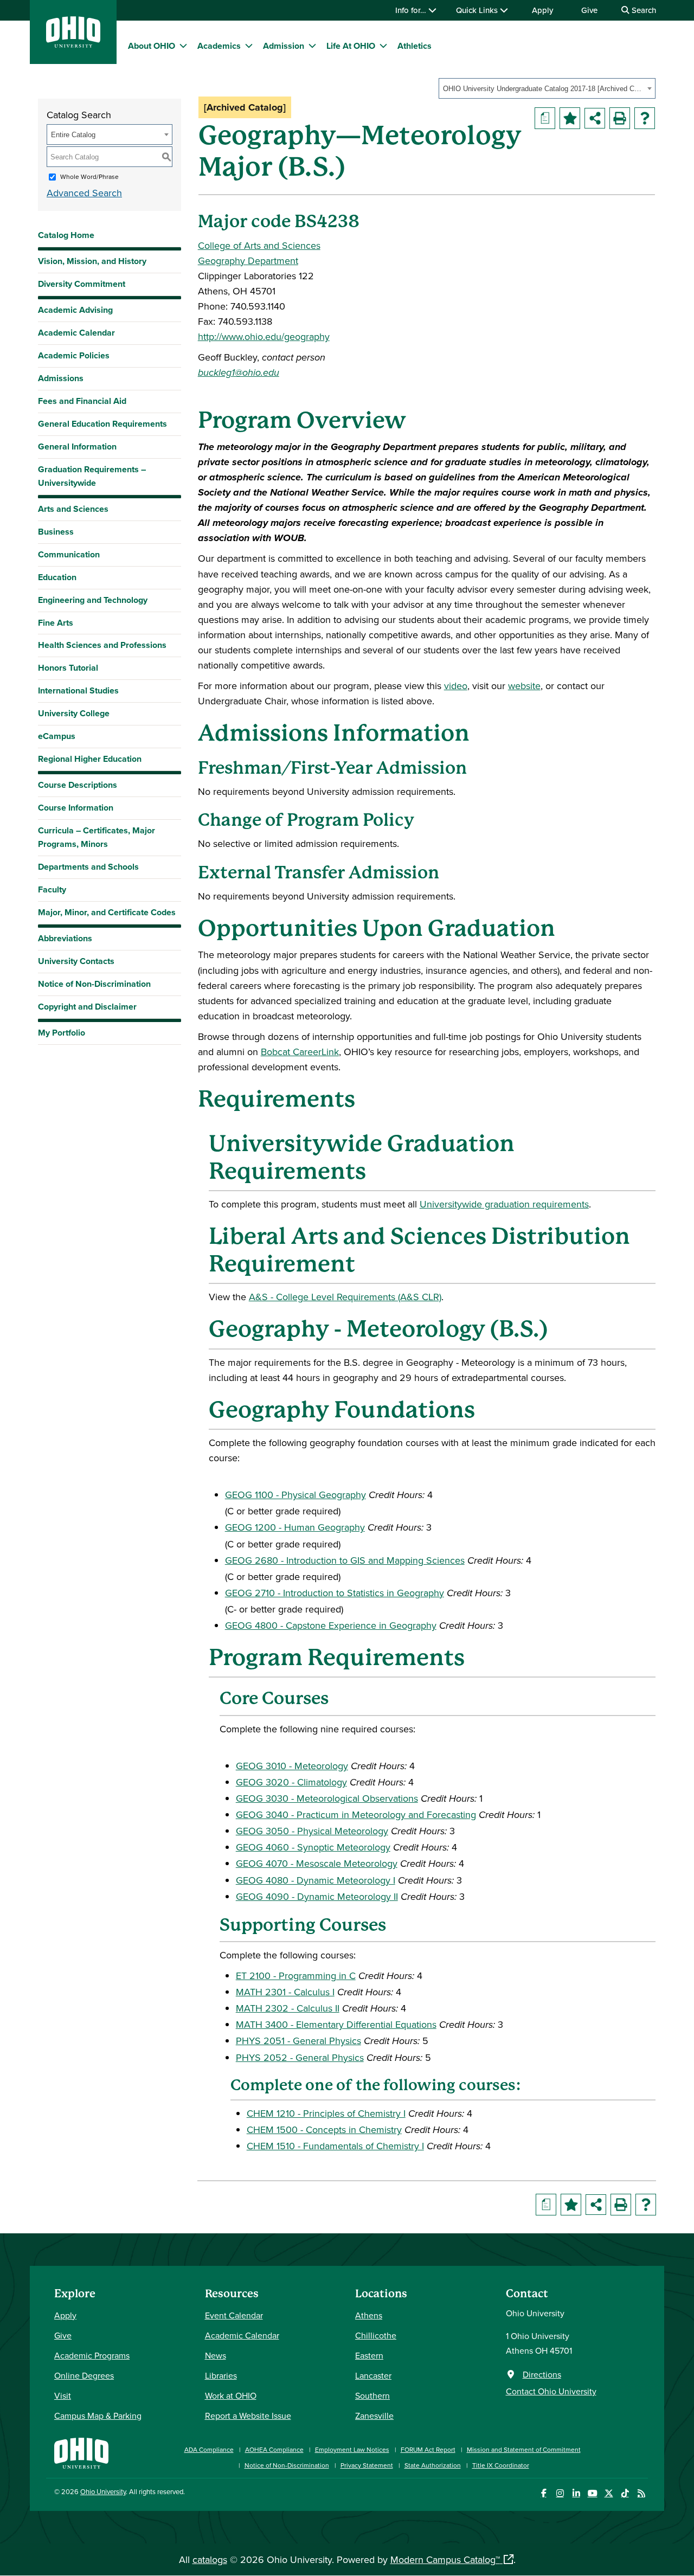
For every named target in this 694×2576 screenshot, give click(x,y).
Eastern (369, 2355)
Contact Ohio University (551, 2391)
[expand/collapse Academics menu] (249, 46)
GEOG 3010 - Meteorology (292, 1766)
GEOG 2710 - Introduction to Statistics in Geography (335, 1593)
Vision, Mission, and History (92, 261)
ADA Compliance (209, 2449)
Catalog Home (66, 235)
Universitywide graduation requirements (504, 1204)
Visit (63, 2395)
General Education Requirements (102, 424)
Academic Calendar (76, 333)
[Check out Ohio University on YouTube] (592, 2493)
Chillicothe (376, 2335)
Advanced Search (84, 193)
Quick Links (478, 10)
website (524, 686)
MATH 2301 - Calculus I (285, 1992)
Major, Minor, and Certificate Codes (107, 912)
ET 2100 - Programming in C (296, 1976)
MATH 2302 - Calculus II (288, 2008)
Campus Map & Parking (98, 2416)
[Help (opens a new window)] (645, 118)
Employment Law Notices (352, 2449)
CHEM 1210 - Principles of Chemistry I (326, 2113)
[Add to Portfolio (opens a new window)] (570, 118)
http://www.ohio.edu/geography (264, 336)
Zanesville (374, 2416)
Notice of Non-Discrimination (94, 984)
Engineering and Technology (93, 600)
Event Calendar (234, 2315)
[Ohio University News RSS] (641, 2493)
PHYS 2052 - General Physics (300, 2057)
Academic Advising (75, 310)
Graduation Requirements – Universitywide (92, 476)
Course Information (76, 808)
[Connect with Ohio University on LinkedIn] (576, 2493)
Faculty (52, 889)
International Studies (78, 690)
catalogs (210, 2559)
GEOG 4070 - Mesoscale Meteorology (317, 1863)
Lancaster (373, 2375)
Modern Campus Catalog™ (445, 2559)
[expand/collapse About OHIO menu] (183, 46)
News (216, 2355)
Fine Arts (56, 623)
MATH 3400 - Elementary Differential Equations (336, 2024)
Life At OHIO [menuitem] (351, 46)
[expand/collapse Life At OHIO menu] (383, 46)
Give (589, 10)
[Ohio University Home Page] (81, 2452)
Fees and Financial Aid (82, 401)
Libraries (221, 2375)
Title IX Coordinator (501, 2465)
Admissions (61, 378)
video (456, 686)
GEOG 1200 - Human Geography (295, 1527)
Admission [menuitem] (284, 46)
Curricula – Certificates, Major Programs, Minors (97, 837)
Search (643, 10)
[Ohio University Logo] (73, 44)
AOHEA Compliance (274, 2449)
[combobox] (547, 88)
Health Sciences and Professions (102, 645)
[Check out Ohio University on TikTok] (625, 2493)
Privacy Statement (367, 2465)
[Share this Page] (595, 118)
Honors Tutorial (68, 668)
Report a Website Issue (248, 2416)
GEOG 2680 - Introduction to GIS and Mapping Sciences (345, 1560)
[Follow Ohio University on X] (609, 2493)
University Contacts (76, 961)
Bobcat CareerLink (300, 1052)
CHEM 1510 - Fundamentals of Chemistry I (335, 2146)
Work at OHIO (231, 2395)
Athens (369, 2315)
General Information (77, 447)
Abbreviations (65, 938)
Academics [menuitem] (219, 46)
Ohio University (103, 2491)
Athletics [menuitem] (415, 46)
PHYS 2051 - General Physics (298, 2041)
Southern (372, 2395)
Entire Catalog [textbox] (73, 135)
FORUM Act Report (428, 2449)
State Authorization (433, 2465)
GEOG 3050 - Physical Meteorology (312, 1831)
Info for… (412, 10)
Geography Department (248, 261)
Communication (69, 554)
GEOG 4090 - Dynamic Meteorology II (317, 1896)
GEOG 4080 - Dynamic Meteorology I (316, 1880)
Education (57, 577)
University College (74, 713)
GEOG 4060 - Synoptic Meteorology (313, 1847)
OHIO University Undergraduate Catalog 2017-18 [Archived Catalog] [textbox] (544, 89)
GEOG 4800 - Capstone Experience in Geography (331, 1625)
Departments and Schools (88, 867)
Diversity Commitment (82, 284)
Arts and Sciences (73, 509)
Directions (542, 2374)
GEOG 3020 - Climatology (291, 1782)
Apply (542, 10)
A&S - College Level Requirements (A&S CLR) (345, 1297)
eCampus (57, 736)
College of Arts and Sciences (259, 245)
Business (56, 532)
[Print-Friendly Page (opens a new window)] (620, 118)
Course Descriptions (78, 785)
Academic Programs (92, 2355)
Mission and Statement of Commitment (524, 2449)
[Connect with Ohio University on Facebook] (544, 2493)
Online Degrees (84, 2375)
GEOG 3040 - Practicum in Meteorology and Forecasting (356, 1814)
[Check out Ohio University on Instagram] (560, 2493)
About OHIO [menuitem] (152, 46)
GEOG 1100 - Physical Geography (295, 1495)
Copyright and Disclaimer (87, 1007)
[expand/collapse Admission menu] (312, 46)
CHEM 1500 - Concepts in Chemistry (324, 2129)
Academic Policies (74, 355)
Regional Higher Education (90, 759)
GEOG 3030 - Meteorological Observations (327, 1798)
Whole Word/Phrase (89, 176)
